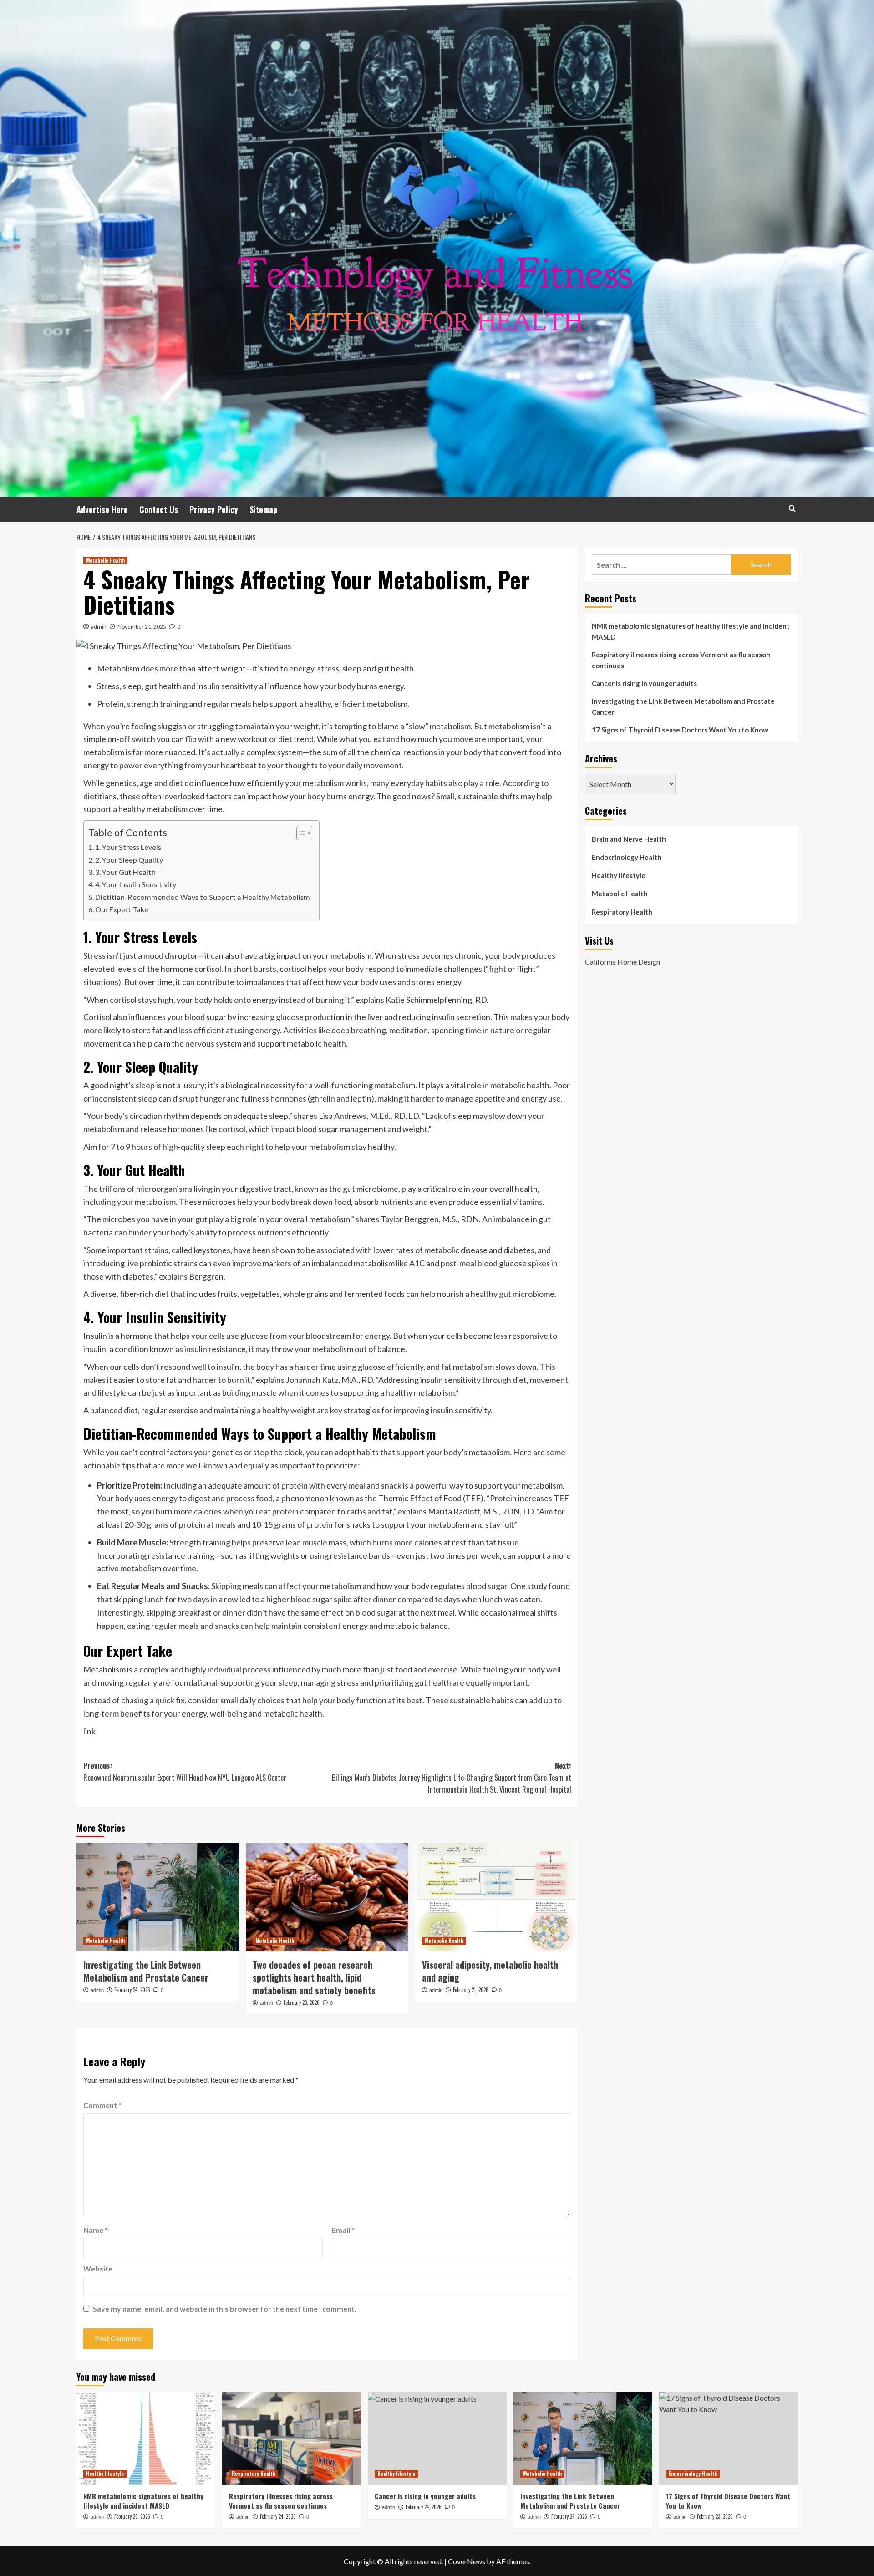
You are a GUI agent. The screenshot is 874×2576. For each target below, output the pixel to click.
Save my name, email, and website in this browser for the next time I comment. (225, 2309)
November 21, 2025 (142, 627)
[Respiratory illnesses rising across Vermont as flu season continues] (292, 2438)
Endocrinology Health (627, 857)
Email (343, 2230)
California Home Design (622, 962)
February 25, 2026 (132, 2516)
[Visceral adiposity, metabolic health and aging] (496, 1897)
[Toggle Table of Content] (300, 833)
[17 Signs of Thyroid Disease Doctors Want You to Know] (729, 2438)
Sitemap (263, 509)
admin (99, 627)
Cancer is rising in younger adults (644, 683)
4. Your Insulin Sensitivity (136, 884)
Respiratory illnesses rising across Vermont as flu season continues (681, 660)
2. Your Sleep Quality (129, 860)
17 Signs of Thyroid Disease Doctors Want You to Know (680, 730)
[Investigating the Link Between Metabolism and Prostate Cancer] (158, 1897)
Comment (102, 2105)
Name (96, 2230)
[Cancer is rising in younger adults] (437, 2438)
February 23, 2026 (302, 2002)
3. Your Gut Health (125, 872)
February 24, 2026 (132, 1990)
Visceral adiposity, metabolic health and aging (490, 1971)
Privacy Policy (214, 509)
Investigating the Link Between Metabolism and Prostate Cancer (146, 1971)
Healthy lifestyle (619, 875)
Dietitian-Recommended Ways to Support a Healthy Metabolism (203, 897)
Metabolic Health (105, 560)
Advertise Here (102, 509)
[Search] (792, 508)
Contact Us (159, 509)
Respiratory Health (622, 912)
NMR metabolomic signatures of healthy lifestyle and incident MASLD (691, 631)
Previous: (185, 1772)
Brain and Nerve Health (629, 839)
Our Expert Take (122, 909)
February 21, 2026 (471, 1990)
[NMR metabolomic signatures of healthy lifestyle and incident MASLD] (146, 2438)
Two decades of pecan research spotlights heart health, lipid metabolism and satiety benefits (314, 1977)
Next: (452, 1777)
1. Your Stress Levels (128, 847)
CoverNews (467, 2561)
